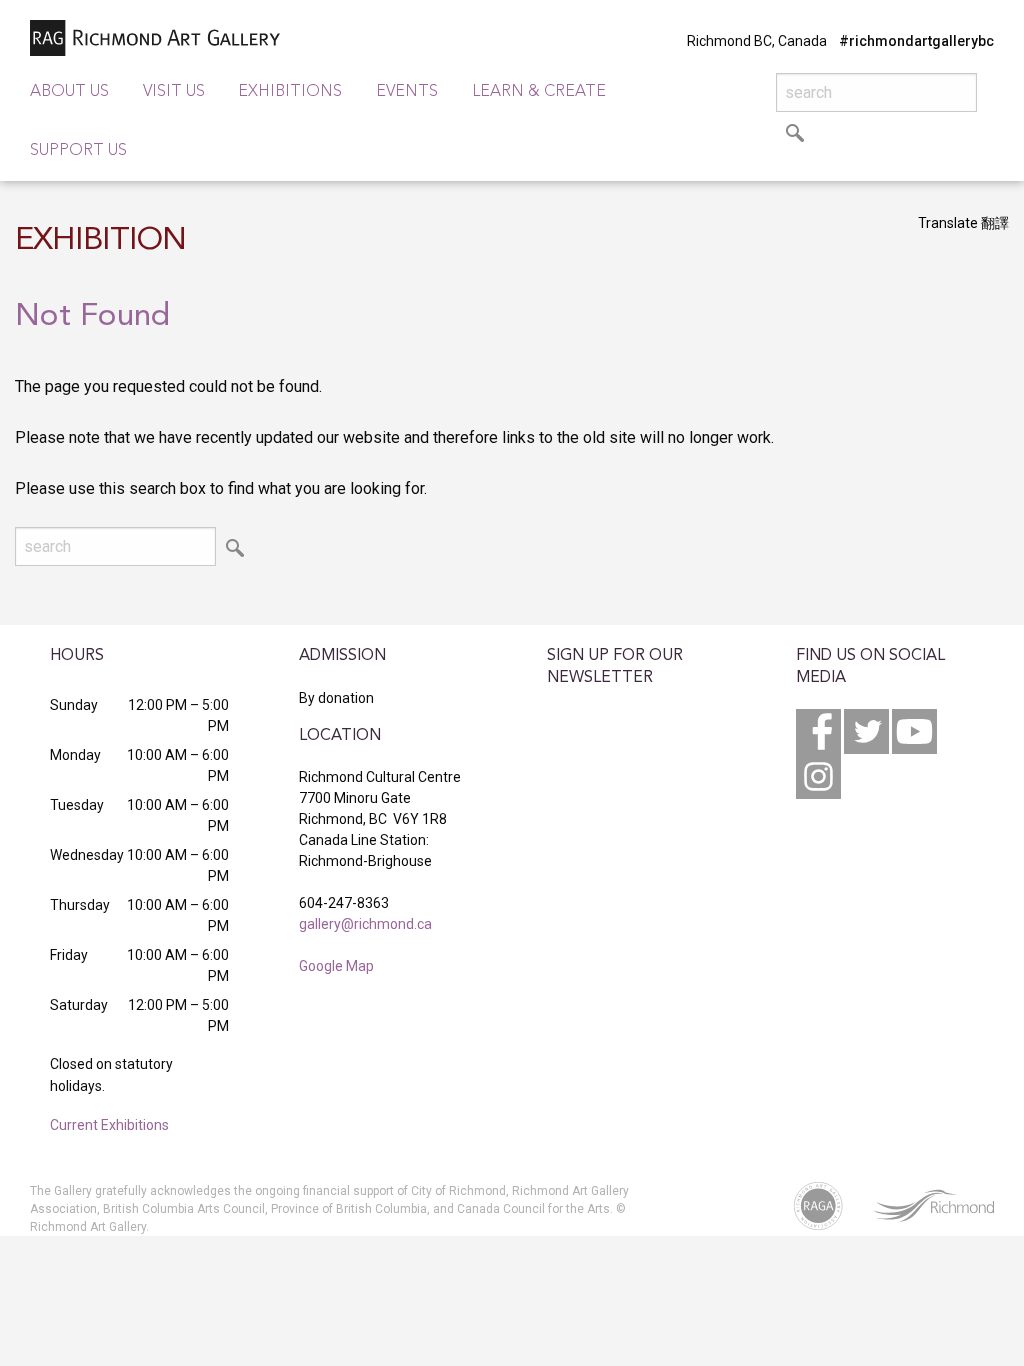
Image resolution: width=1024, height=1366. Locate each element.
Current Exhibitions (109, 1125)
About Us (69, 92)
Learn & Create (539, 92)
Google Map (336, 966)
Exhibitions (290, 92)
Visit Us (174, 92)
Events (407, 92)
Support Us (78, 151)
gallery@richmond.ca (365, 924)
